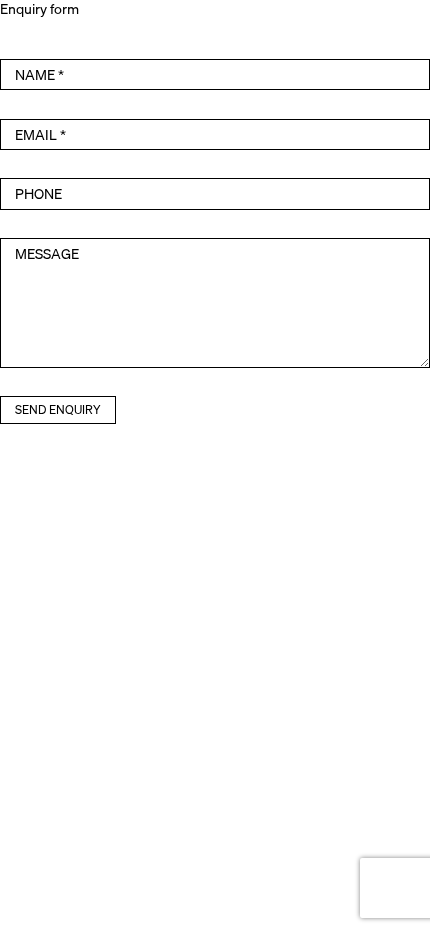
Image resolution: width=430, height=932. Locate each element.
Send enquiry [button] (58, 409)
